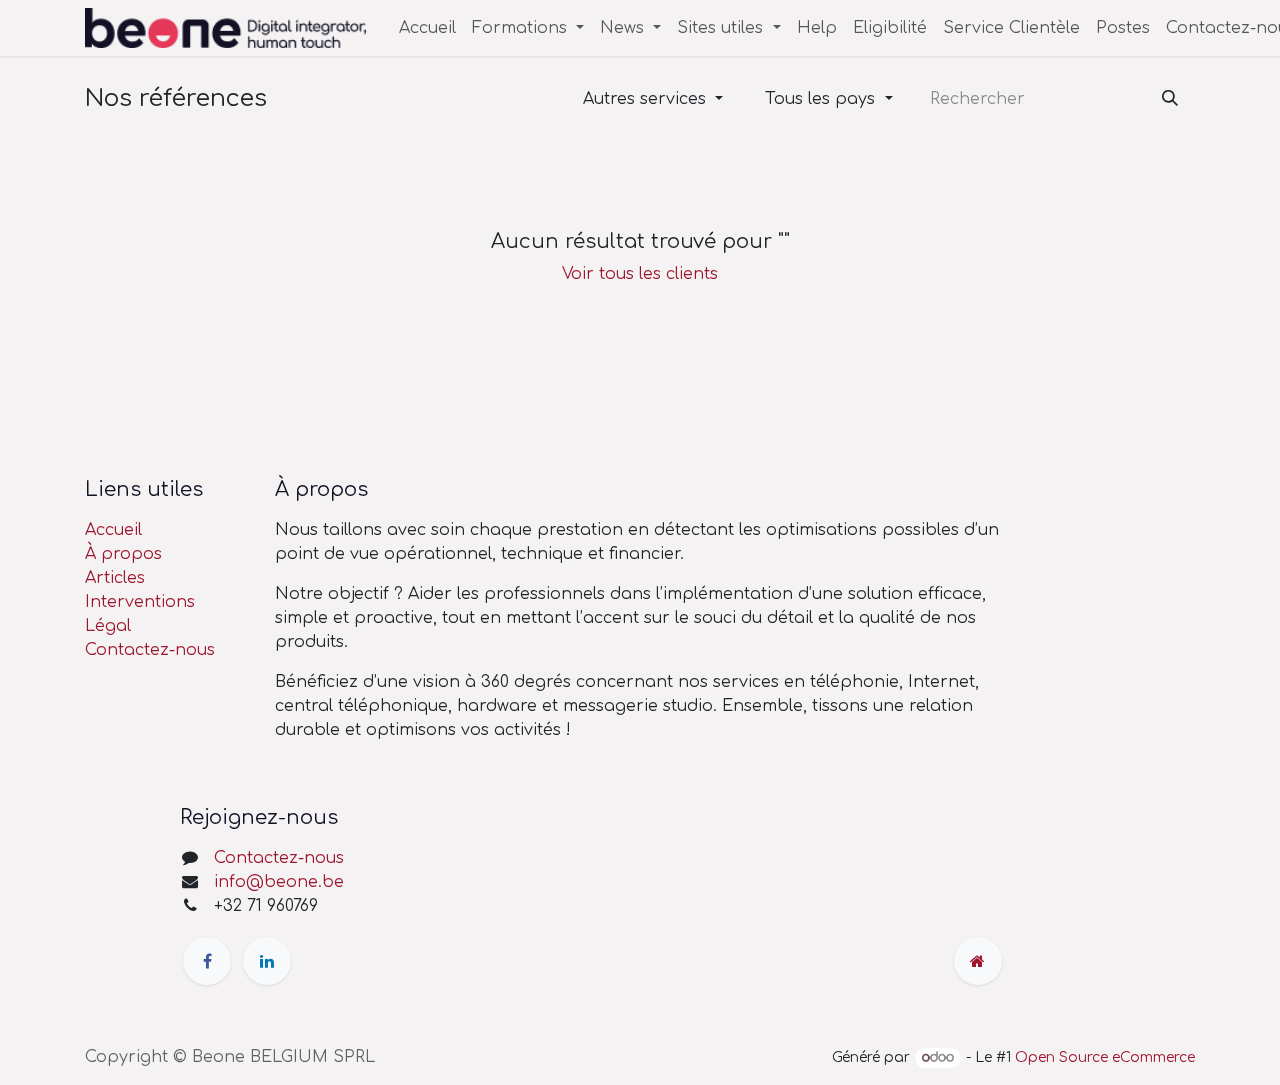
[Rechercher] (1170, 99)
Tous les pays (820, 99)
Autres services (644, 99)
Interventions (140, 602)
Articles (115, 578)
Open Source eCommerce (1105, 1057)
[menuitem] (427, 28)
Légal (108, 626)
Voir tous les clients (640, 274)
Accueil (113, 530)
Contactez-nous (150, 650)
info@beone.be (279, 882)
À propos (123, 554)
